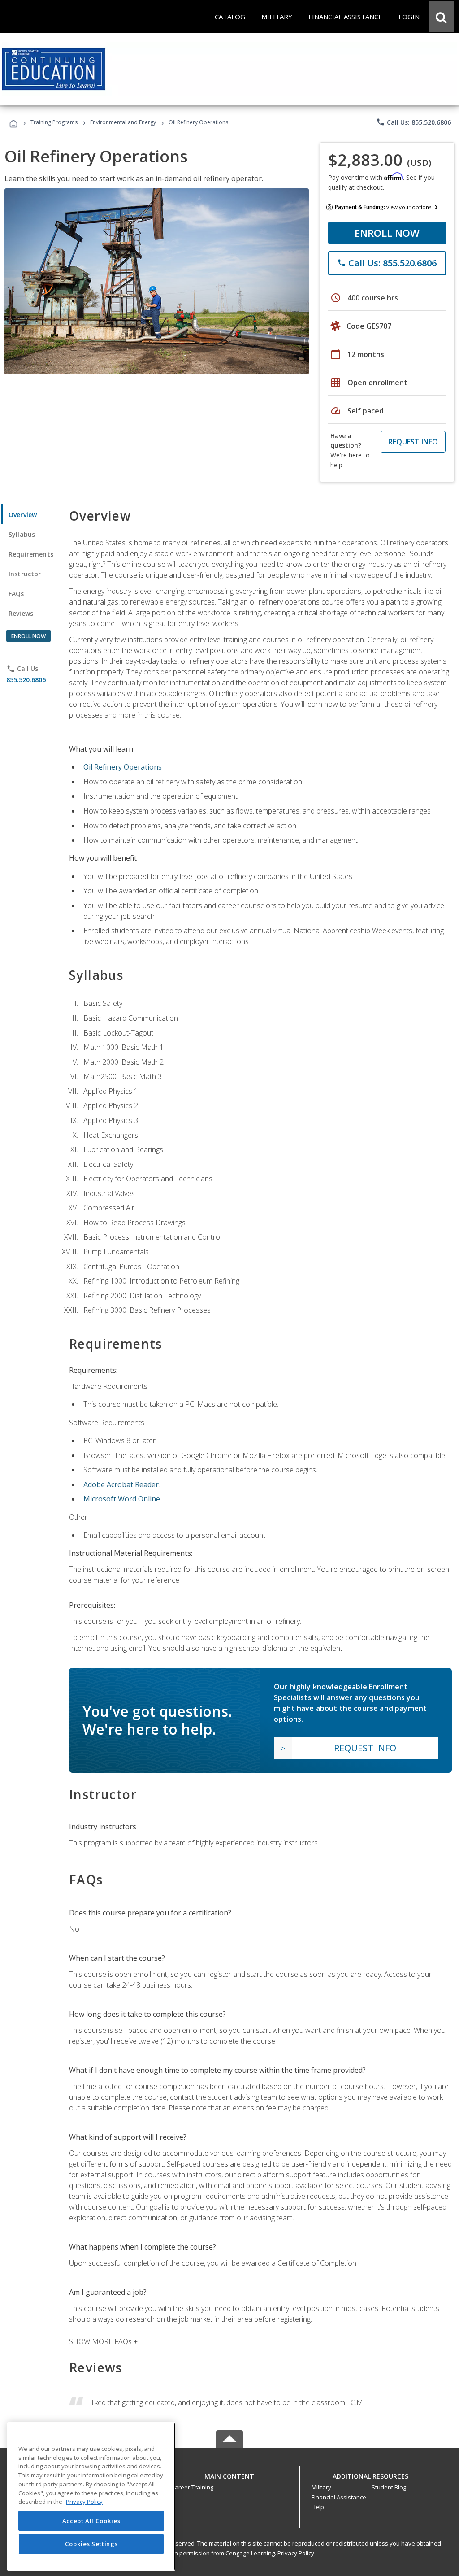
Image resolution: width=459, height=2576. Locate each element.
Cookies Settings (91, 2544)
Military (321, 2487)
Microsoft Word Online (122, 1499)
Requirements (31, 554)
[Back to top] (229, 2474)
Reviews (21, 613)
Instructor (25, 574)
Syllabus (22, 534)
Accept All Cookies (91, 2521)
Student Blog (389, 2487)
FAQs (16, 594)
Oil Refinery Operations (123, 767)
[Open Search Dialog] (441, 17)
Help (318, 2507)
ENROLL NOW (387, 233)
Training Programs (54, 122)
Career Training (192, 2487)
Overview (23, 515)
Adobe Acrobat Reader (121, 1484)
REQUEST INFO (413, 442)
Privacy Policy (296, 2553)
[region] (91, 2496)
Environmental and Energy (123, 122)
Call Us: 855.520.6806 (414, 122)
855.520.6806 (26, 680)
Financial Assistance (339, 2497)
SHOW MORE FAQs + (103, 2341)
